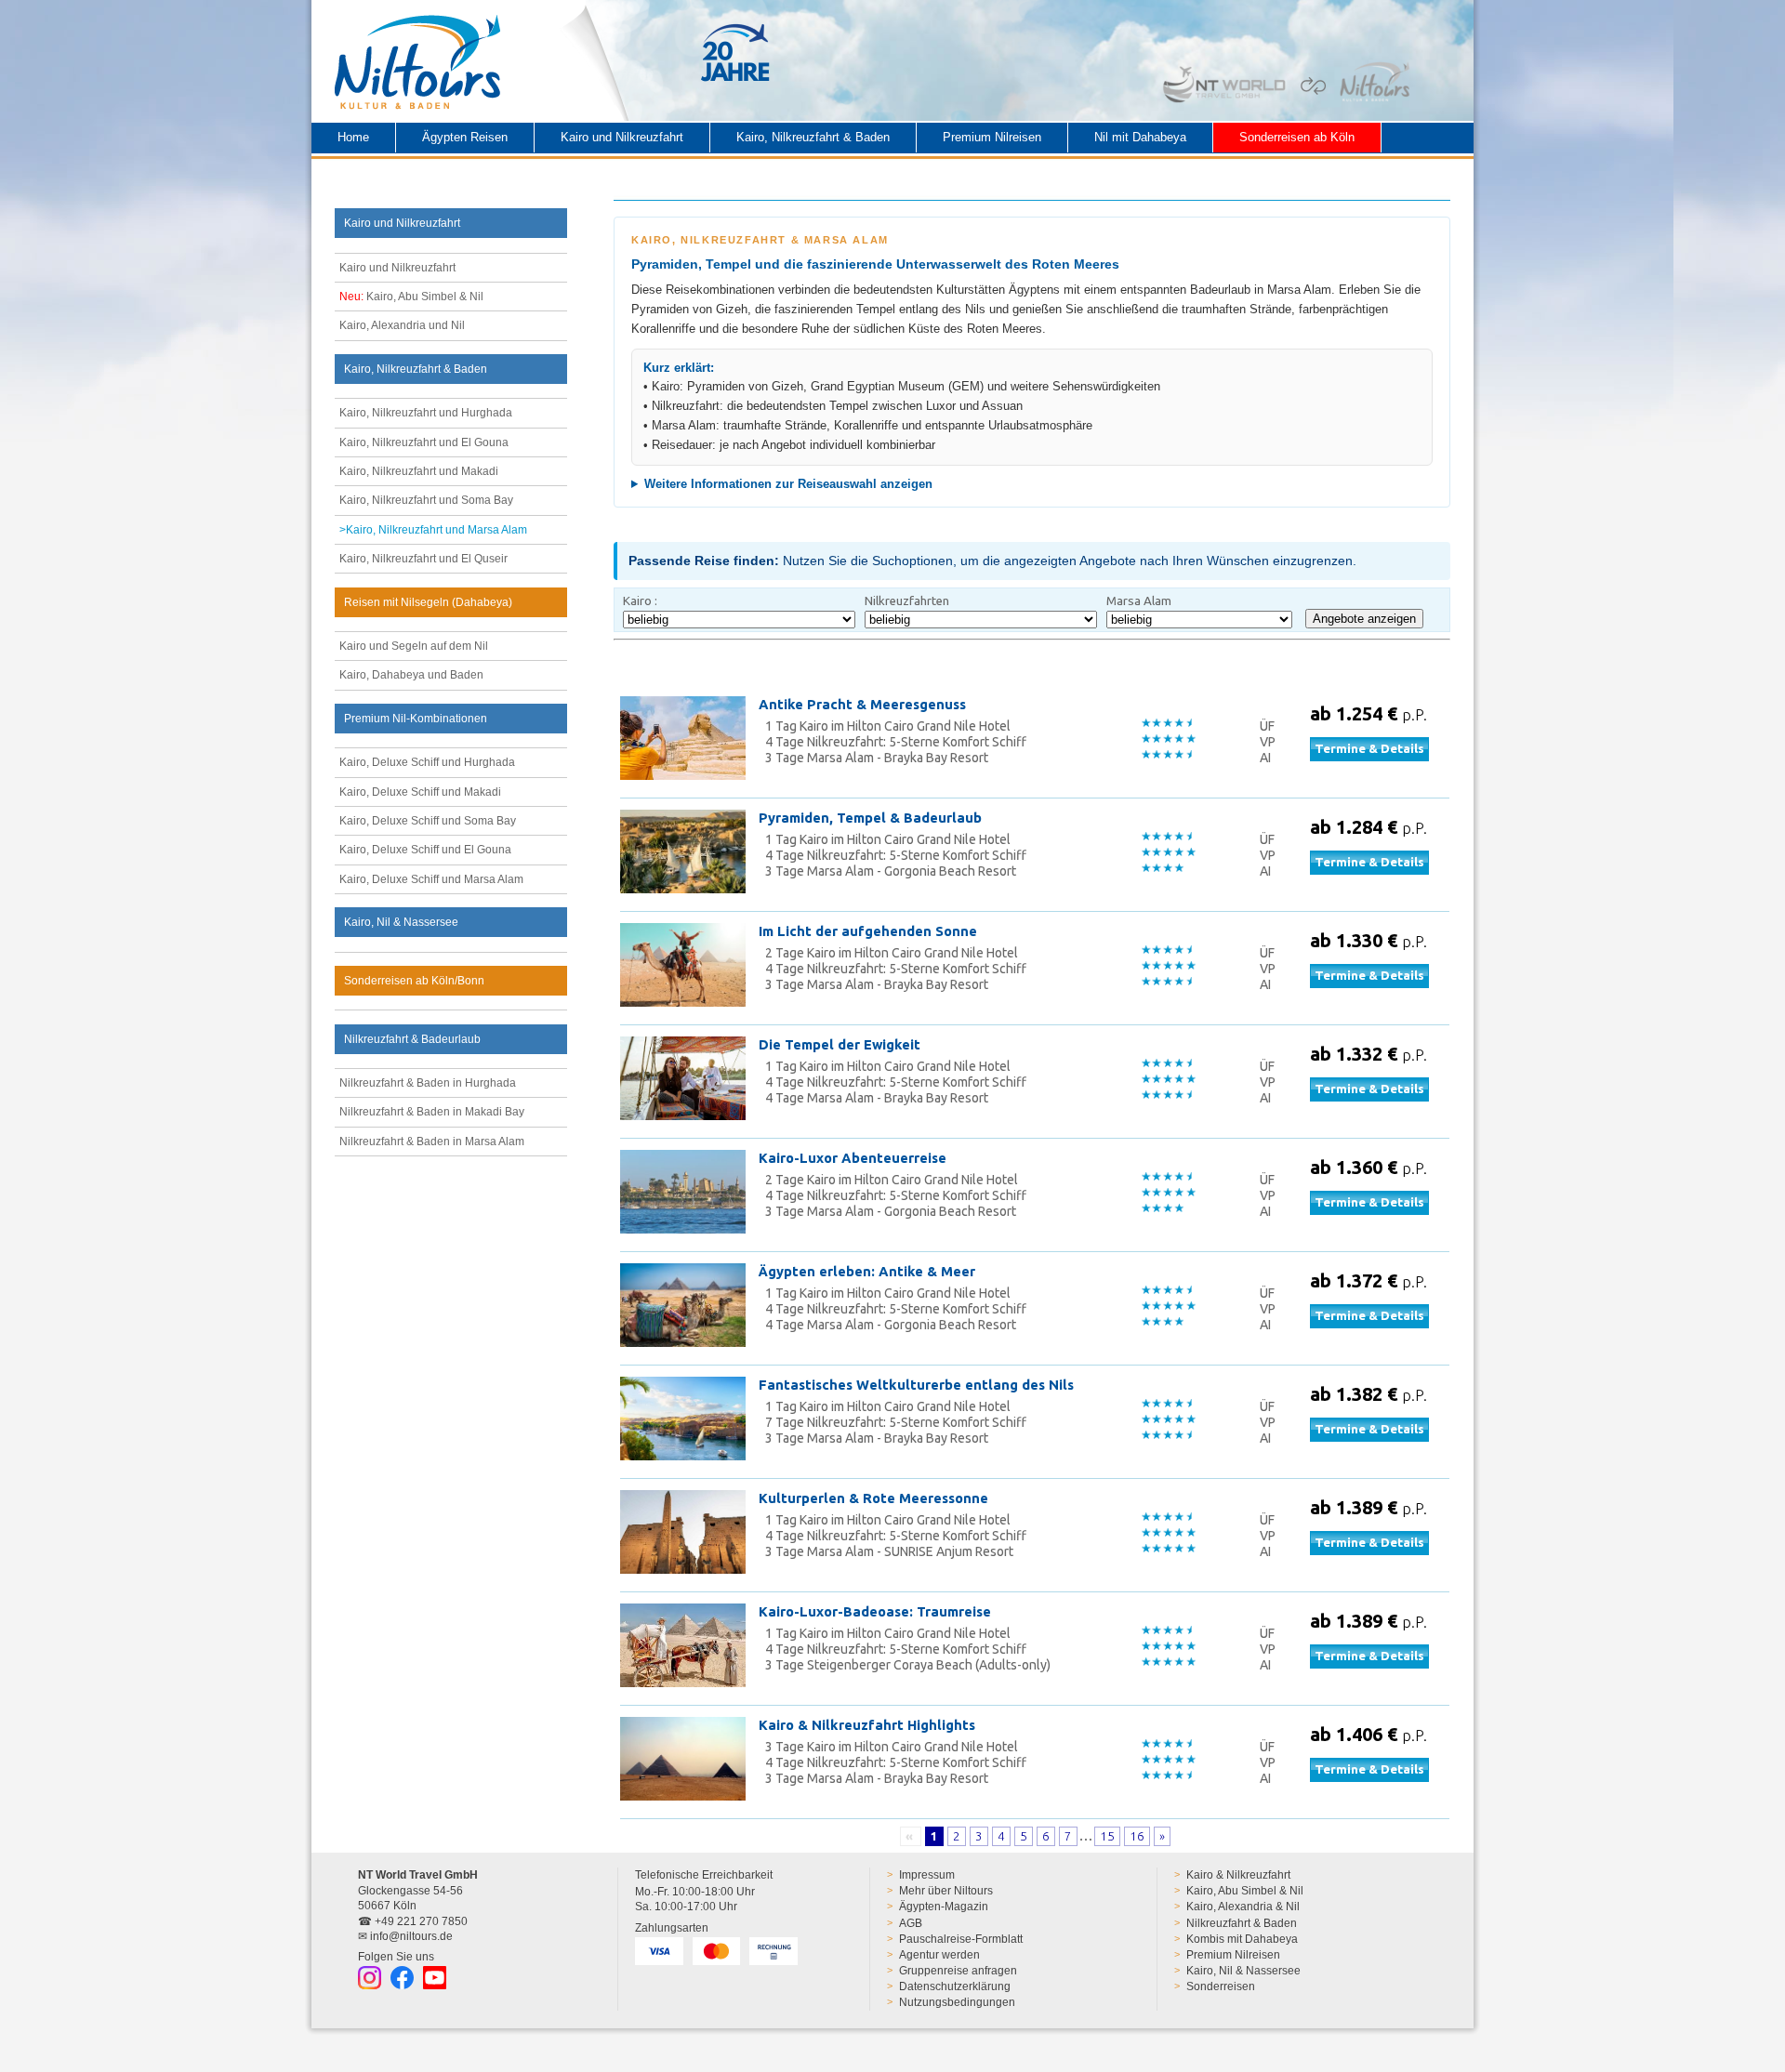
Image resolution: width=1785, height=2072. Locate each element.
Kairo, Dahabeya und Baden (411, 675)
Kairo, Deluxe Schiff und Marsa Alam (431, 879)
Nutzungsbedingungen (957, 2002)
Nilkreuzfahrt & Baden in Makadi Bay (432, 1112)
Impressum (927, 1875)
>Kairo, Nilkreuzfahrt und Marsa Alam (433, 530)
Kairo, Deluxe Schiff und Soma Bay (428, 821)
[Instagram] (370, 1978)
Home (353, 137)
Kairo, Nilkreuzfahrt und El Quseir (423, 559)
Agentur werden (939, 1955)
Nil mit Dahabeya (1140, 137)
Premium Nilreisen (992, 137)
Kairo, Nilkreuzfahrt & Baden (813, 137)
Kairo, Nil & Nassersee (1243, 1971)
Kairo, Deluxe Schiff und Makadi (420, 792)
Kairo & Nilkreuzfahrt (1238, 1875)
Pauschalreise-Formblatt (961, 1939)
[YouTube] (435, 1978)
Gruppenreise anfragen (958, 1971)
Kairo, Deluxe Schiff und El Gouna (425, 850)
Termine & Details (1369, 749)
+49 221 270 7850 (421, 1921)
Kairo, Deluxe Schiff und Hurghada (427, 762)
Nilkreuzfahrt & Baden (1242, 1923)
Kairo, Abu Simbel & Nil (411, 297)
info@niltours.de (411, 1936)
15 (1107, 1836)
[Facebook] (402, 1978)
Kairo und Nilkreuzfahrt (622, 137)
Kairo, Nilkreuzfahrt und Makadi (419, 471)
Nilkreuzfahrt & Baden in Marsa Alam (432, 1142)
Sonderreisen (1221, 1986)
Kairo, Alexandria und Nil (402, 325)
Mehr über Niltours (946, 1891)
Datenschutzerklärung (955, 1986)
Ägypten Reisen (465, 137)
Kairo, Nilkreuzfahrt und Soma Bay (426, 500)
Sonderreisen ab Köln (1297, 137)
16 (1137, 1836)
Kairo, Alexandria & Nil (1243, 1907)
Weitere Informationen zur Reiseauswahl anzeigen (788, 484)
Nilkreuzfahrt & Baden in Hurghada (428, 1083)
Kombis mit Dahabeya (1242, 1939)
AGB (911, 1923)
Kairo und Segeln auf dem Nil (414, 646)
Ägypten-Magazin (944, 1907)
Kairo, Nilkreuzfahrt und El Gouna (424, 442)
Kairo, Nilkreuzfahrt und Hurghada (426, 413)
